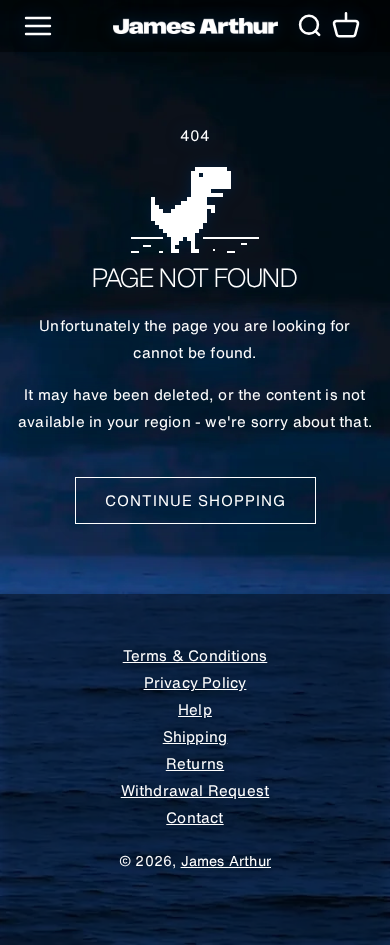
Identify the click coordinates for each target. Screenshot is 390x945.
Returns (195, 763)
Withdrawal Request (195, 790)
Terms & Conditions (195, 655)
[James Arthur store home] (195, 26)
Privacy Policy (195, 682)
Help (195, 709)
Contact (194, 817)
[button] (346, 26)
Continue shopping (195, 500)
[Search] (309, 26)
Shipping (195, 736)
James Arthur (226, 861)
